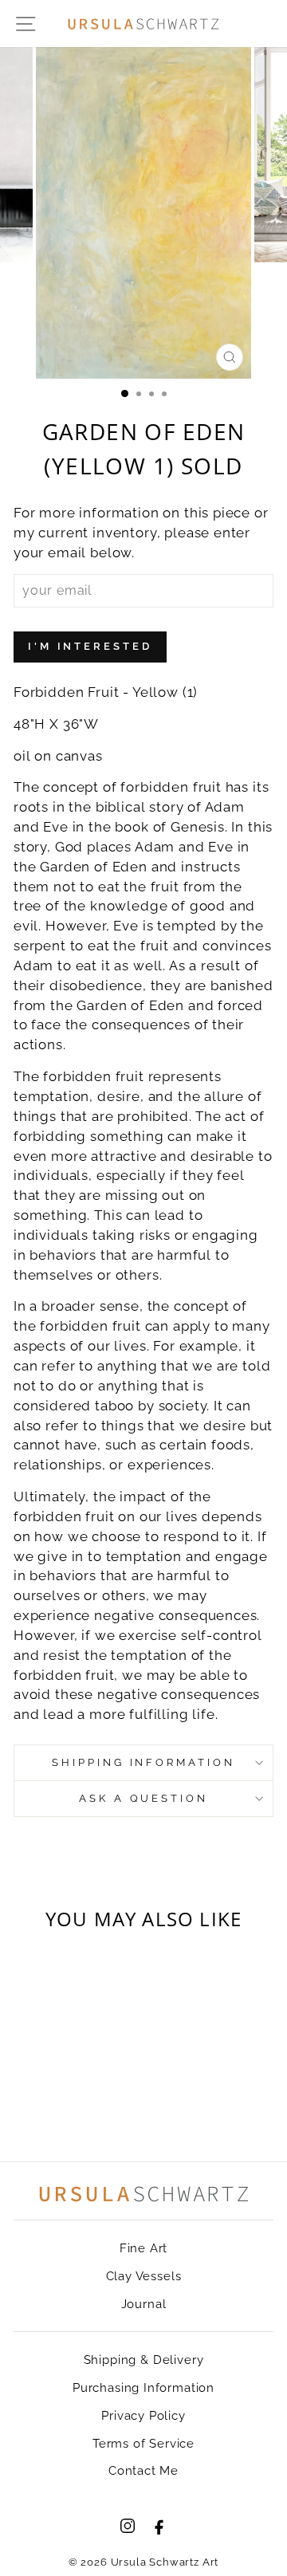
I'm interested (90, 646)
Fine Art (144, 2248)
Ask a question (144, 1798)
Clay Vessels (144, 2276)
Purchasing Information (143, 2388)
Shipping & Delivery (144, 2360)
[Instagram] (128, 2526)
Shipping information (144, 1762)
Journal (144, 2304)
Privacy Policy (143, 2416)
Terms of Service (143, 2444)
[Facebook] (159, 2526)
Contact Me (143, 2471)
